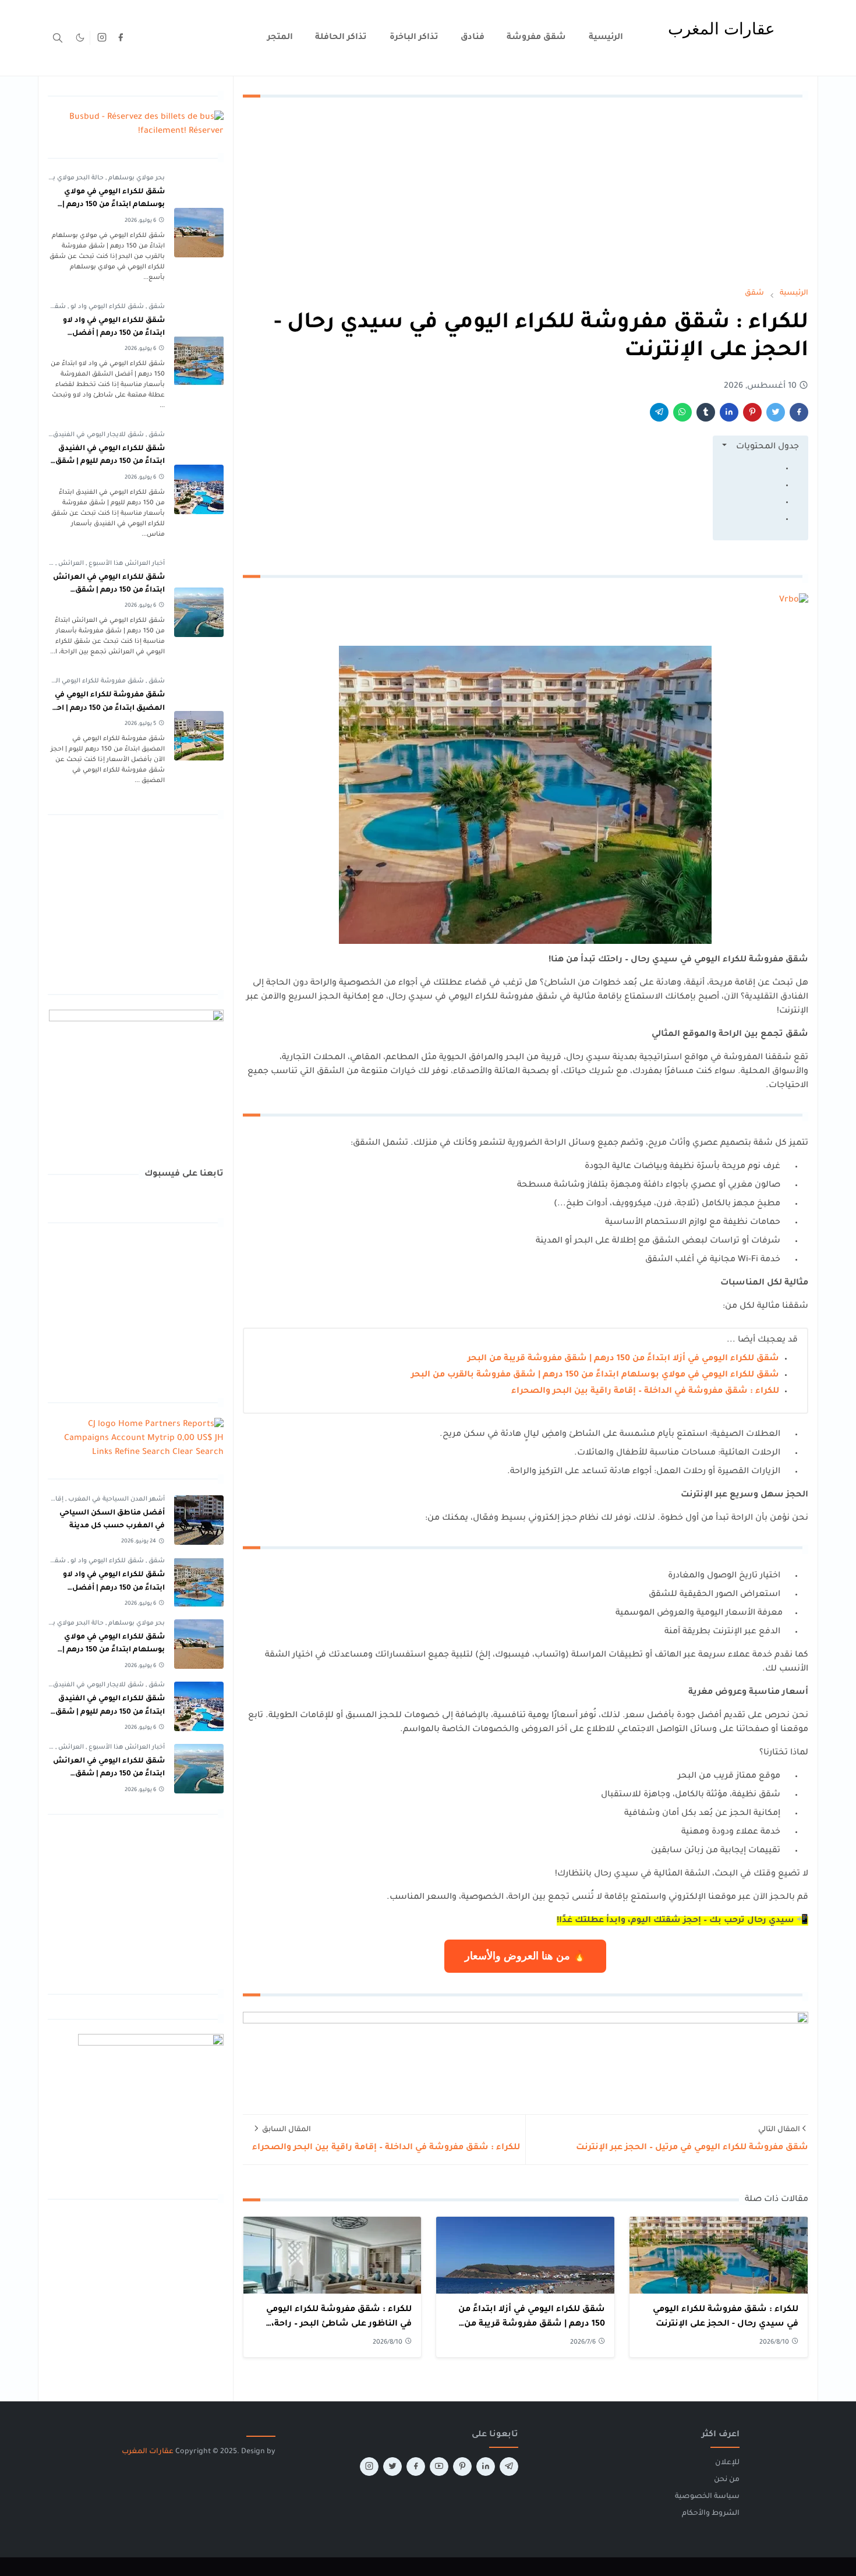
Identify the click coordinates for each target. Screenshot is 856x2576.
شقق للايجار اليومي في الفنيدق (98, 435)
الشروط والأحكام (711, 2514)
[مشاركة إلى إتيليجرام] (659, 412)
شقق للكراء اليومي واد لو (106, 307)
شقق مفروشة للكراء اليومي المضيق (89, 681)
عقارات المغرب (148, 2452)
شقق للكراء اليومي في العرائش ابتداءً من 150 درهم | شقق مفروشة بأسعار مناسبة (109, 591)
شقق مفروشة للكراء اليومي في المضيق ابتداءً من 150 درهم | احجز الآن (107, 708)
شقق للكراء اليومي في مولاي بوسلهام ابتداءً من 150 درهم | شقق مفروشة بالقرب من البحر (595, 1375)
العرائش (70, 564)
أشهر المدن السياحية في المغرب (116, 1499)
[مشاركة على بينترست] (752, 412)
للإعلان (727, 2463)
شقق (156, 307)
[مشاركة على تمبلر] (706, 412)
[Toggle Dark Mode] (80, 38)
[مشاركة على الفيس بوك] (799, 412)
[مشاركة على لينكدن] (729, 412)
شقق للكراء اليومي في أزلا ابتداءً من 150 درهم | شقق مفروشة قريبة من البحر (623, 1359)
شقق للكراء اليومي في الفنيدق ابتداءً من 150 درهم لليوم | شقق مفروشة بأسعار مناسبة (110, 462)
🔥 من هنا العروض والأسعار (525, 1956)
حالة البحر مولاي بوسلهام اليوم (58, 178)
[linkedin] (486, 2467)
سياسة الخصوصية (707, 2497)
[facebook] (121, 38)
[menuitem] (606, 38)
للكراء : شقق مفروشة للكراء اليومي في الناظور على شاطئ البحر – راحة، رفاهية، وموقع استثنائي (339, 2325)
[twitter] (392, 2467)
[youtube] (439, 2467)
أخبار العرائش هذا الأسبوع (126, 564)
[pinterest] (462, 2467)
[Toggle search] (58, 38)
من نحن (727, 2480)
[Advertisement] (525, 192)
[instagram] (102, 38)
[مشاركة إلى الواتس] (682, 412)
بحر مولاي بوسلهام (136, 178)
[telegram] (509, 2467)
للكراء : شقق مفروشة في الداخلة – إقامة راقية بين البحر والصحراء (645, 1392)
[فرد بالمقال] (776, 412)
